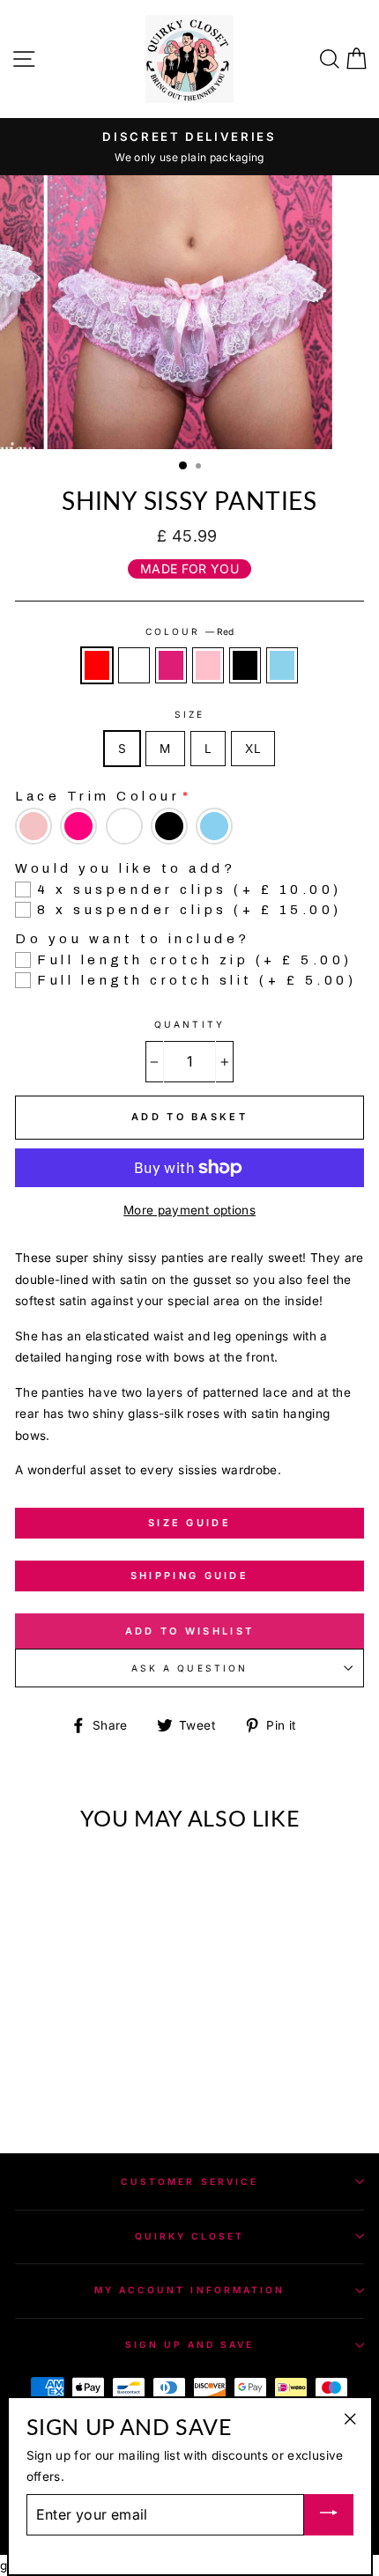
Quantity (189, 1024)
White (134, 665)
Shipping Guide (189, 1576)
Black (245, 665)
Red (97, 665)
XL (253, 749)
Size (189, 714)
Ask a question (189, 1668)
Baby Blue (282, 665)
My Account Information (189, 2290)
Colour (189, 631)
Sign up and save (190, 2344)
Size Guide (189, 1523)
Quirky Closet (190, 2236)
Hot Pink (171, 665)
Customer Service (189, 2181)
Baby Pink (208, 665)
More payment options (189, 1210)
